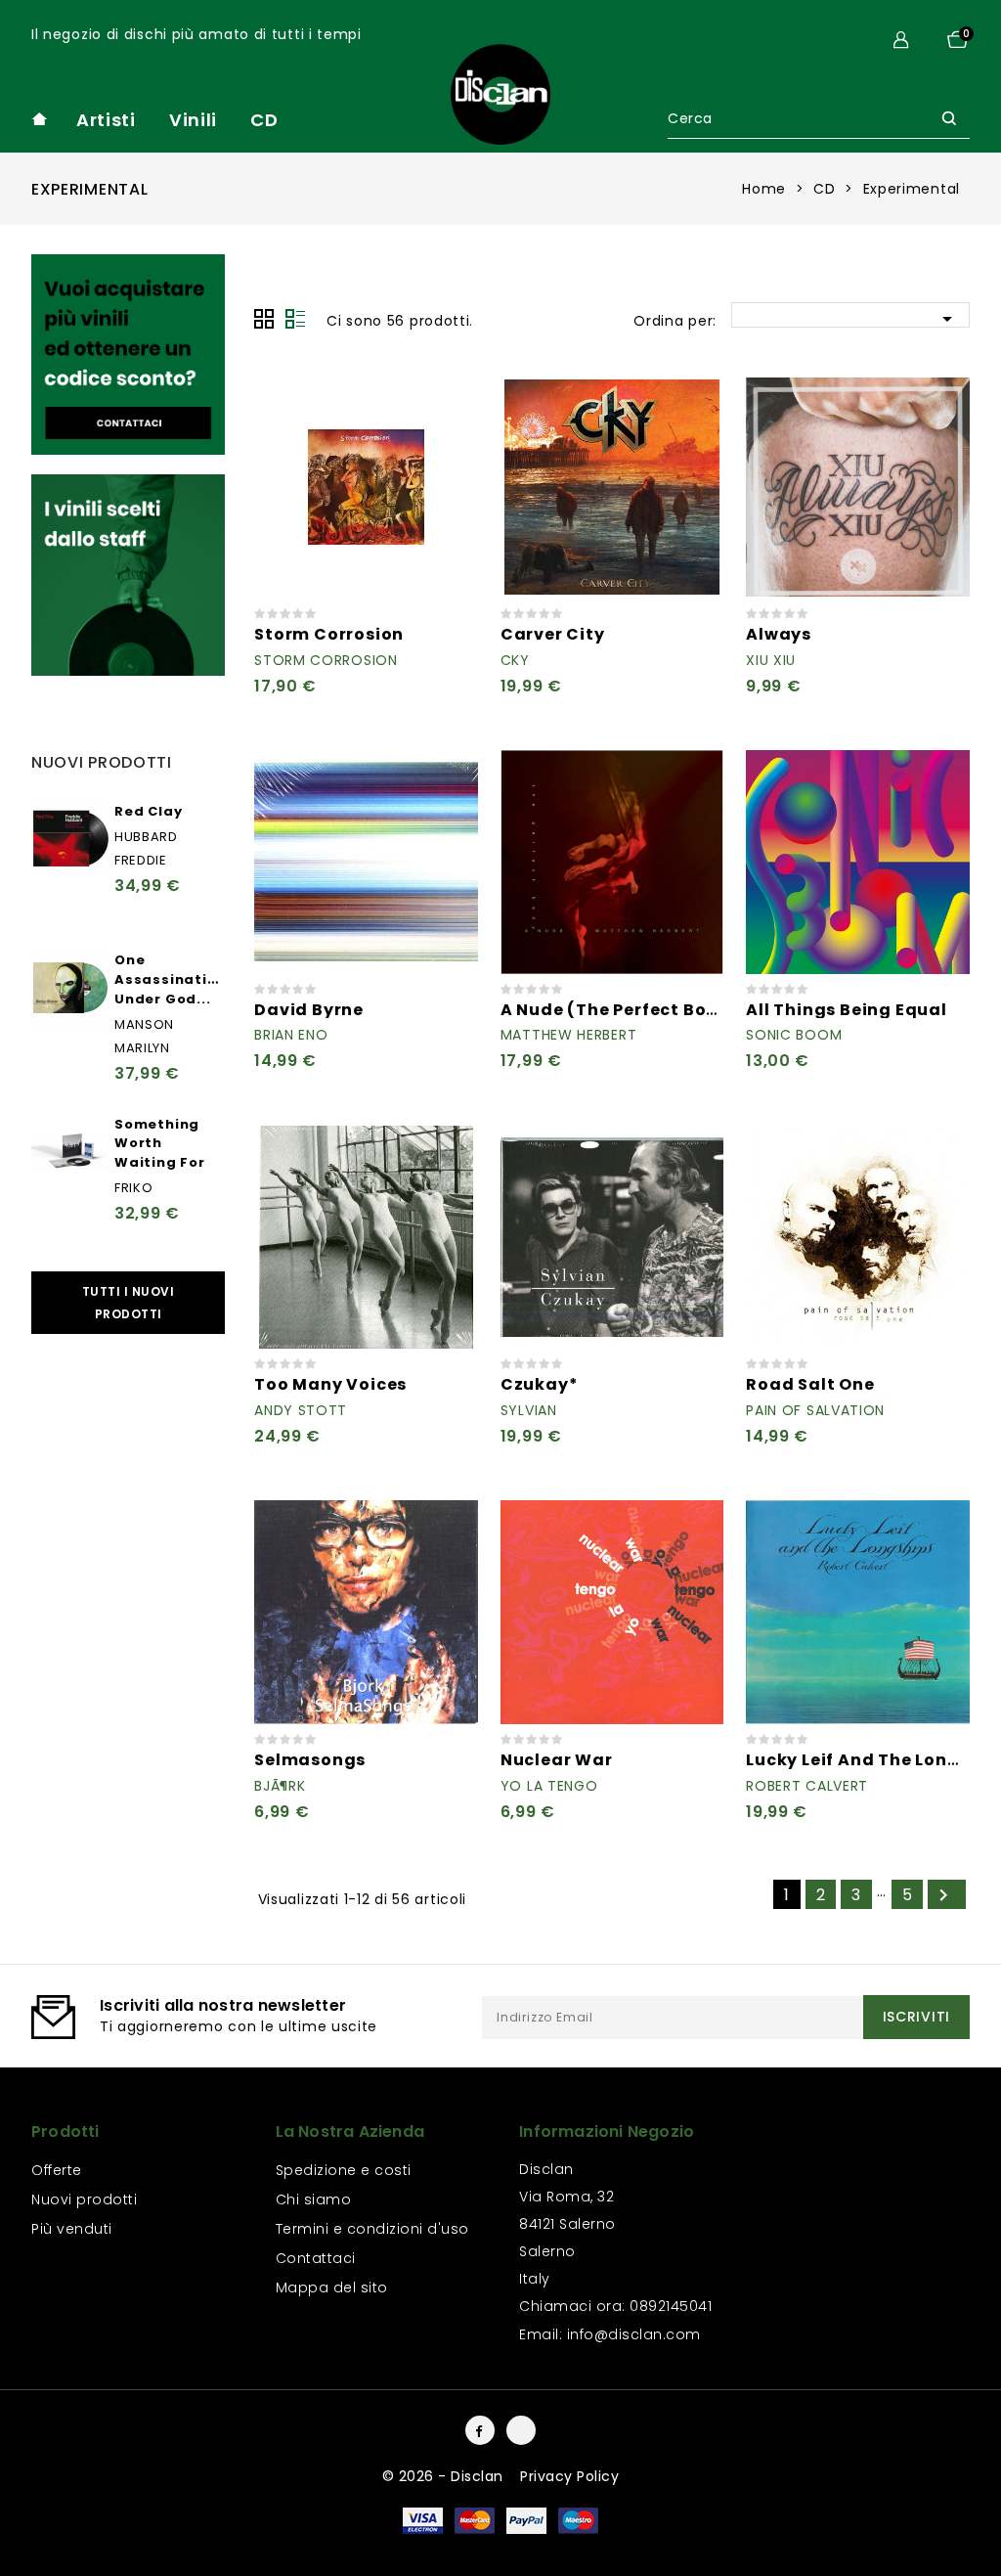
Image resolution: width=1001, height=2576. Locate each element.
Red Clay (148, 811)
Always (779, 634)
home (39, 119)
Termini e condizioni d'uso (372, 2229)
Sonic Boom (794, 1035)
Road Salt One (810, 1384)
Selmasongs (310, 1760)
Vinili (193, 120)
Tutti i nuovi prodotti (129, 1303)
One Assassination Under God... (170, 979)
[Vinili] (128, 355)
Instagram (521, 2430)
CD (264, 120)
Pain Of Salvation (815, 1410)
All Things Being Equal (847, 1010)
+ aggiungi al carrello (452, 402)
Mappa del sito (332, 2287)
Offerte (57, 2170)
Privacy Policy (569, 2476)
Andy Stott (301, 1410)
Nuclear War (557, 1760)
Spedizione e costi (344, 2170)
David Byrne (309, 1010)
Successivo (943, 1895)
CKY (515, 660)
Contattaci (316, 2258)
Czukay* (540, 1384)
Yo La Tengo (549, 1786)
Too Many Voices (330, 1384)
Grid (264, 319)
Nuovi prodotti (84, 2199)
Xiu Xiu (771, 660)
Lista (295, 319)
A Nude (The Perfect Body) (619, 1010)
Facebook (480, 2430)
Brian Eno (291, 1035)
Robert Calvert (807, 1786)
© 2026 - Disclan (445, 2476)
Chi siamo (314, 2199)
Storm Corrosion (329, 634)
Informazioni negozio (607, 2132)
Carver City (553, 634)
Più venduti (72, 2229)
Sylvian (529, 1410)
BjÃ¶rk (280, 1786)
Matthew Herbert (569, 1035)
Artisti (106, 120)
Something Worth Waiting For (160, 1144)
